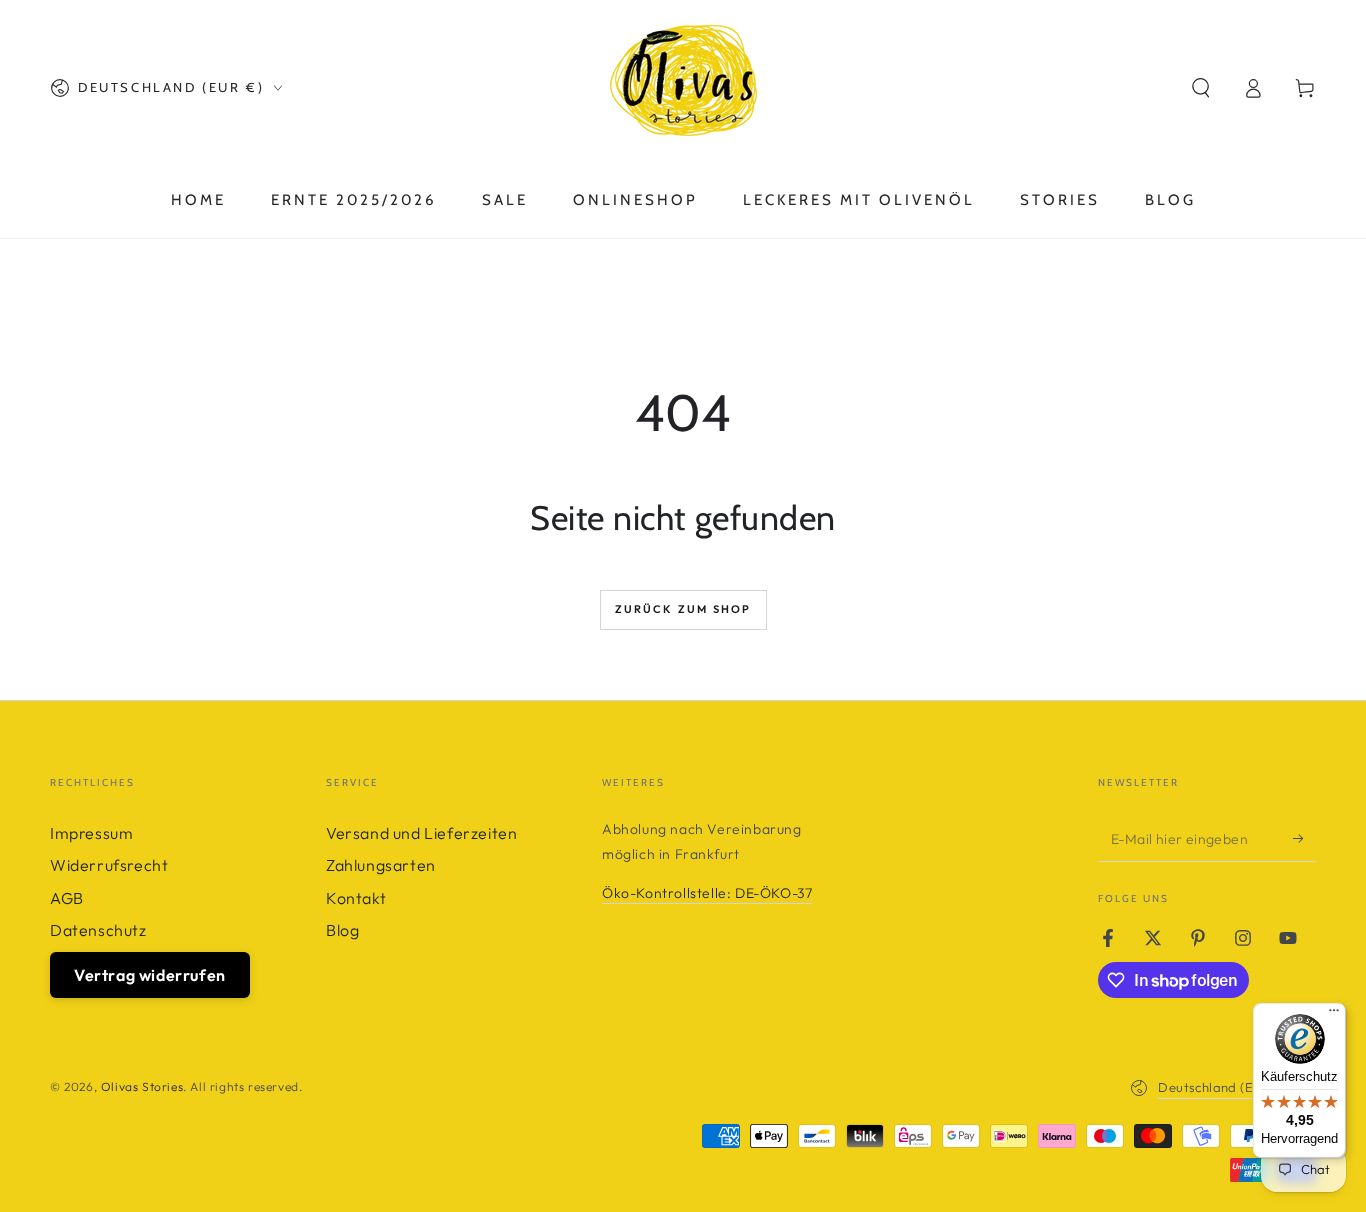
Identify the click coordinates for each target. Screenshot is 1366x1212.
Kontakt (356, 898)
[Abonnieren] (1304, 839)
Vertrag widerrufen (150, 975)
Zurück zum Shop (683, 609)
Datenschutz (98, 930)
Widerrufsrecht (109, 865)
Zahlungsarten (381, 865)
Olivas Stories (142, 1086)
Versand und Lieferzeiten (421, 833)
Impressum (91, 833)
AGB (67, 898)
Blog (342, 930)
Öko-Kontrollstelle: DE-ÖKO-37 (707, 893)
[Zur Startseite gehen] (683, 88)
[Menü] (1334, 1015)
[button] (1201, 88)
